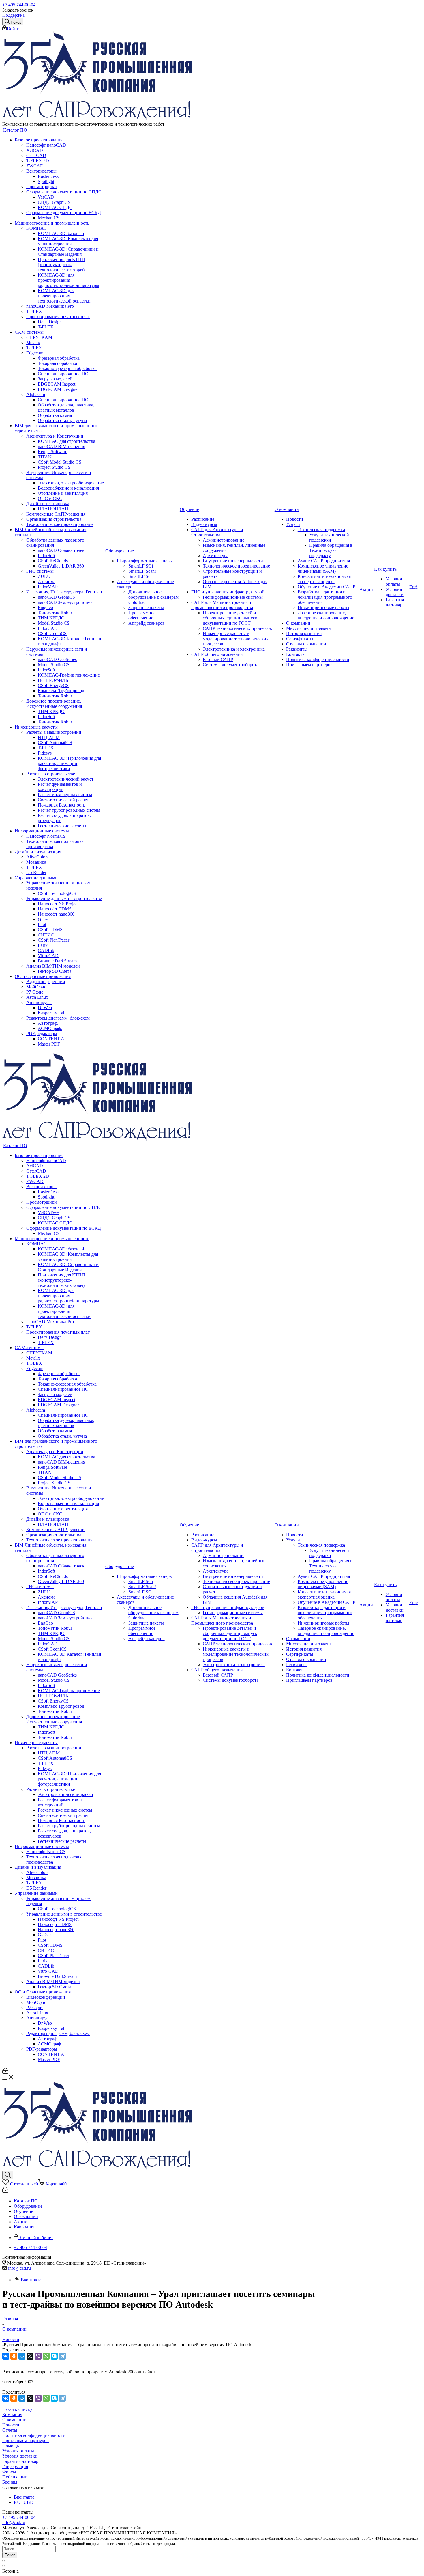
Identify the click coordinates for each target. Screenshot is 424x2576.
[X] (30, 2356)
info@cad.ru (19, 2268)
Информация (15, 2466)
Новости (11, 2425)
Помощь (11, 2446)
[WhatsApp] (46, 2356)
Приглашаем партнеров (26, 2440)
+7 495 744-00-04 (19, 5)
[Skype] (54, 2356)
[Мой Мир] (22, 2356)
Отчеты (10, 2430)
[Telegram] (62, 2356)
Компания (12, 2414)
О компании (14, 2420)
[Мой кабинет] (5, 2072)
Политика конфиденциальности (34, 2435)
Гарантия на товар (20, 2461)
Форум (9, 2472)
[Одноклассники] (14, 2356)
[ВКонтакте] (6, 2356)
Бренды (10, 2482)
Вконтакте (30, 2280)
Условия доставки (20, 2456)
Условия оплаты (18, 2451)
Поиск (10, 2555)
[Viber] (38, 2356)
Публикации (15, 2477)
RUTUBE (23, 2502)
